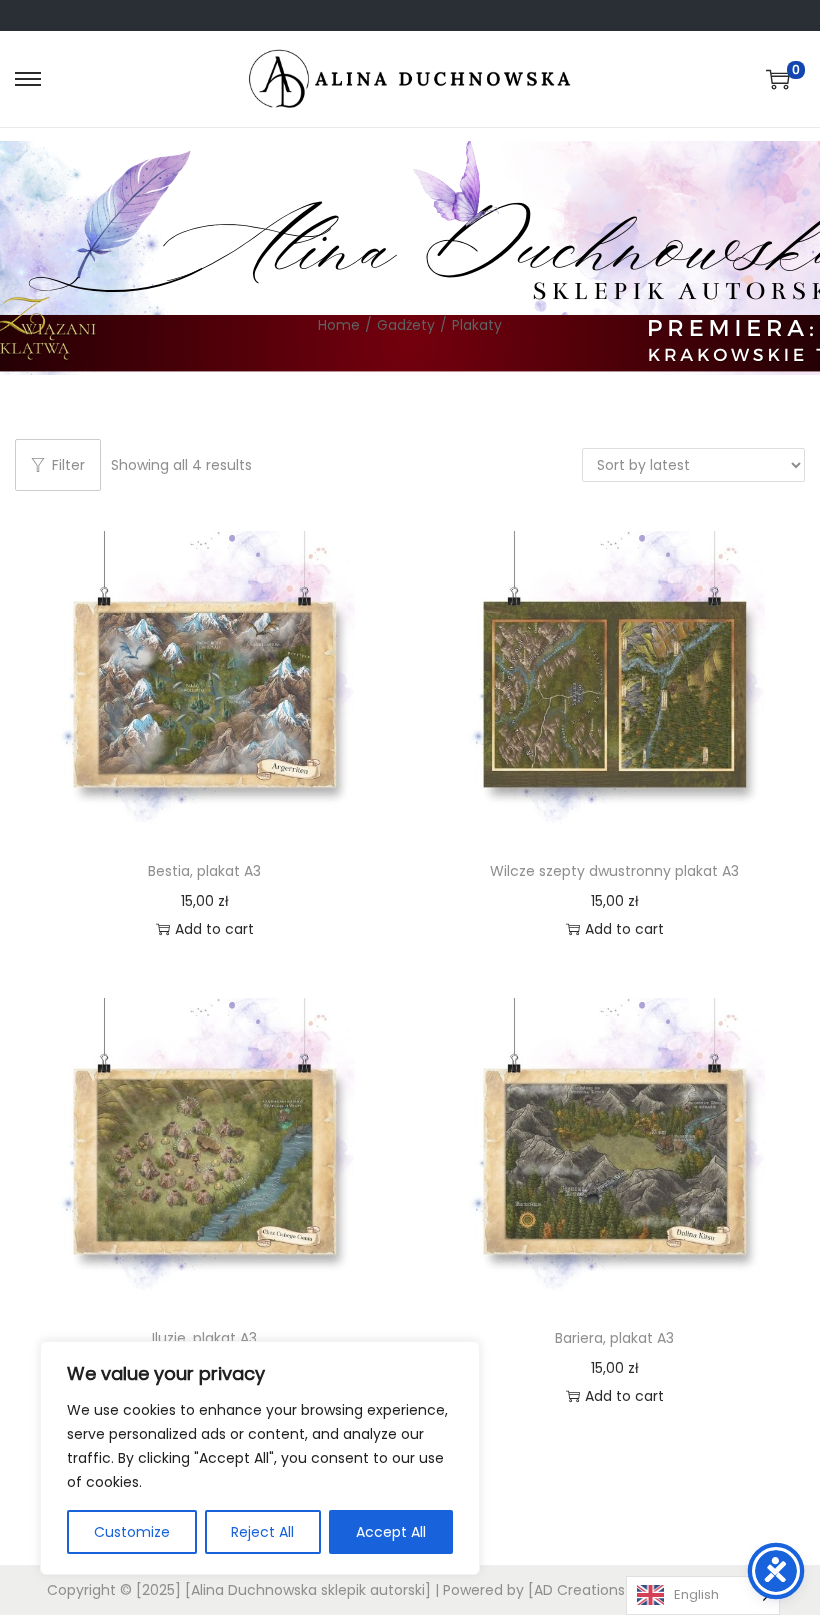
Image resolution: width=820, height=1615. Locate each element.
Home (339, 325)
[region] (260, 1458)
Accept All (391, 1532)
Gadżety (406, 325)
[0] (778, 79)
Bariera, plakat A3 (614, 1338)
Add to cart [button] (214, 929)
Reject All (262, 1532)
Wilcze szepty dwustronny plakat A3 (614, 871)
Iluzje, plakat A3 (204, 1338)
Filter (68, 465)
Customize (132, 1532)
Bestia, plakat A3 (204, 871)
